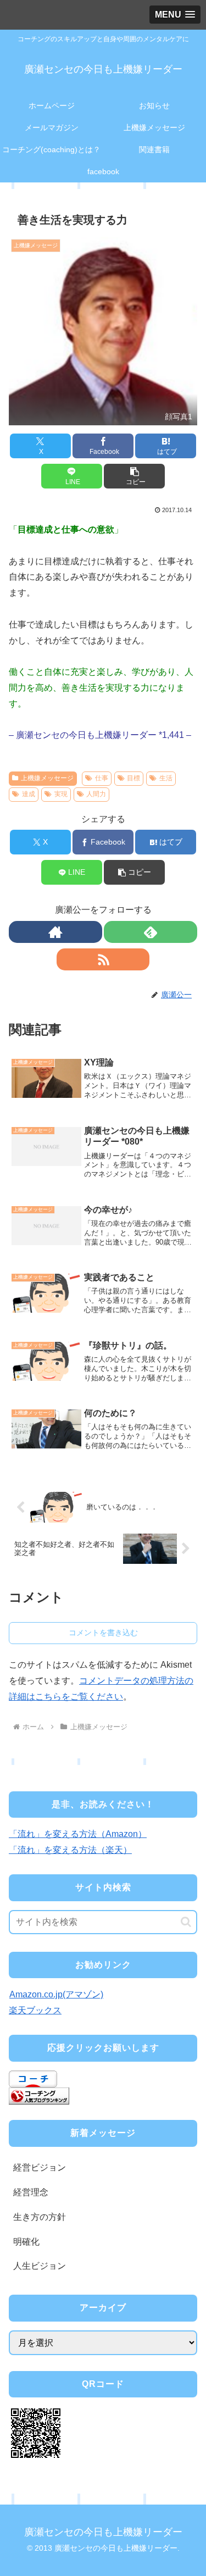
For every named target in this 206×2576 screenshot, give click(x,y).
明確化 (26, 2242)
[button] (134, 476)
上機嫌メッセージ (47, 778)
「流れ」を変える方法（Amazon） (78, 1834)
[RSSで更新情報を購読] (103, 959)
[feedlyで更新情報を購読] (151, 932)
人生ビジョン (40, 2266)
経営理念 (31, 2192)
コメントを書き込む (103, 1633)
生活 (166, 778)
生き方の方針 (40, 2217)
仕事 (102, 778)
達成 (29, 794)
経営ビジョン (40, 2167)
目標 (133, 778)
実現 (61, 794)
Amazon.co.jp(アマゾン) (56, 1994)
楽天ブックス (35, 2010)
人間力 (96, 794)
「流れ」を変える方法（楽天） (70, 1850)
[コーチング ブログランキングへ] (39, 2095)
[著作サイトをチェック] (55, 932)
